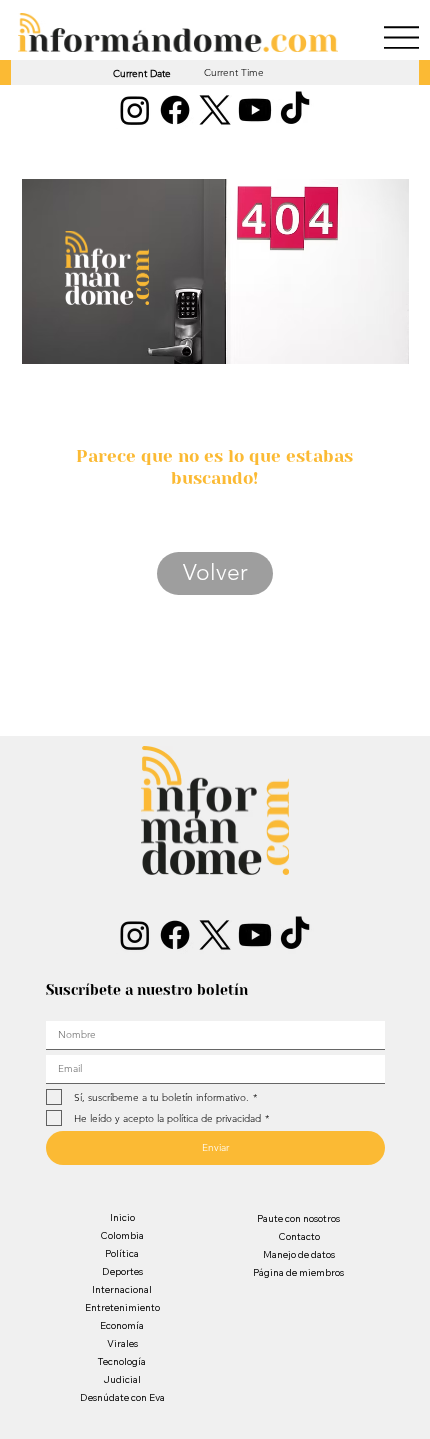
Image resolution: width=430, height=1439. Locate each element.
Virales (122, 1343)
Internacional (122, 1289)
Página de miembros (298, 1272)
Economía (122, 1325)
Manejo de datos (299, 1254)
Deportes (122, 1271)
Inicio (122, 1217)
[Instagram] (135, 110)
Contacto (299, 1236)
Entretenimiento (122, 1307)
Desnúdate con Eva (122, 1397)
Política (122, 1253)
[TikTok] (295, 110)
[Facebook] (175, 110)
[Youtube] (255, 110)
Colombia (122, 1235)
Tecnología (122, 1361)
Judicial (122, 1379)
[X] (215, 110)
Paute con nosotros (298, 1218)
